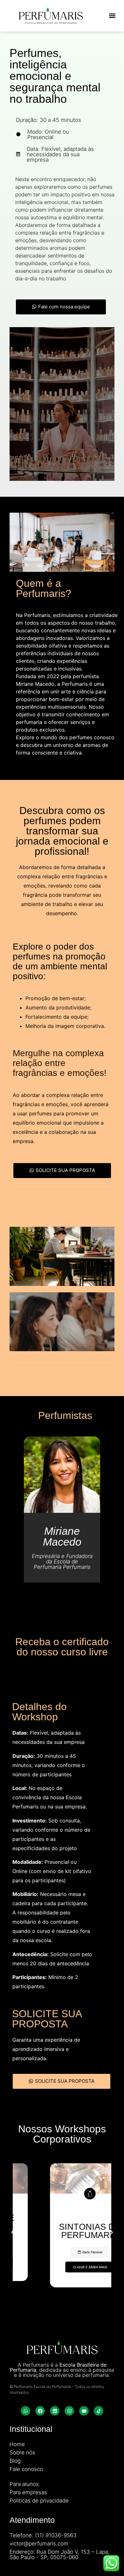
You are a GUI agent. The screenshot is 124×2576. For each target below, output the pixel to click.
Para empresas (28, 2492)
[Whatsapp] (25, 2411)
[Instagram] (69, 2411)
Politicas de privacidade (39, 2501)
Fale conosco (26, 2469)
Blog (15, 2461)
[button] (112, 16)
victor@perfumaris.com (39, 2544)
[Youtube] (84, 2411)
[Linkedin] (55, 2411)
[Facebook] (40, 2411)
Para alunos (24, 2484)
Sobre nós (22, 2453)
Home (17, 2444)
